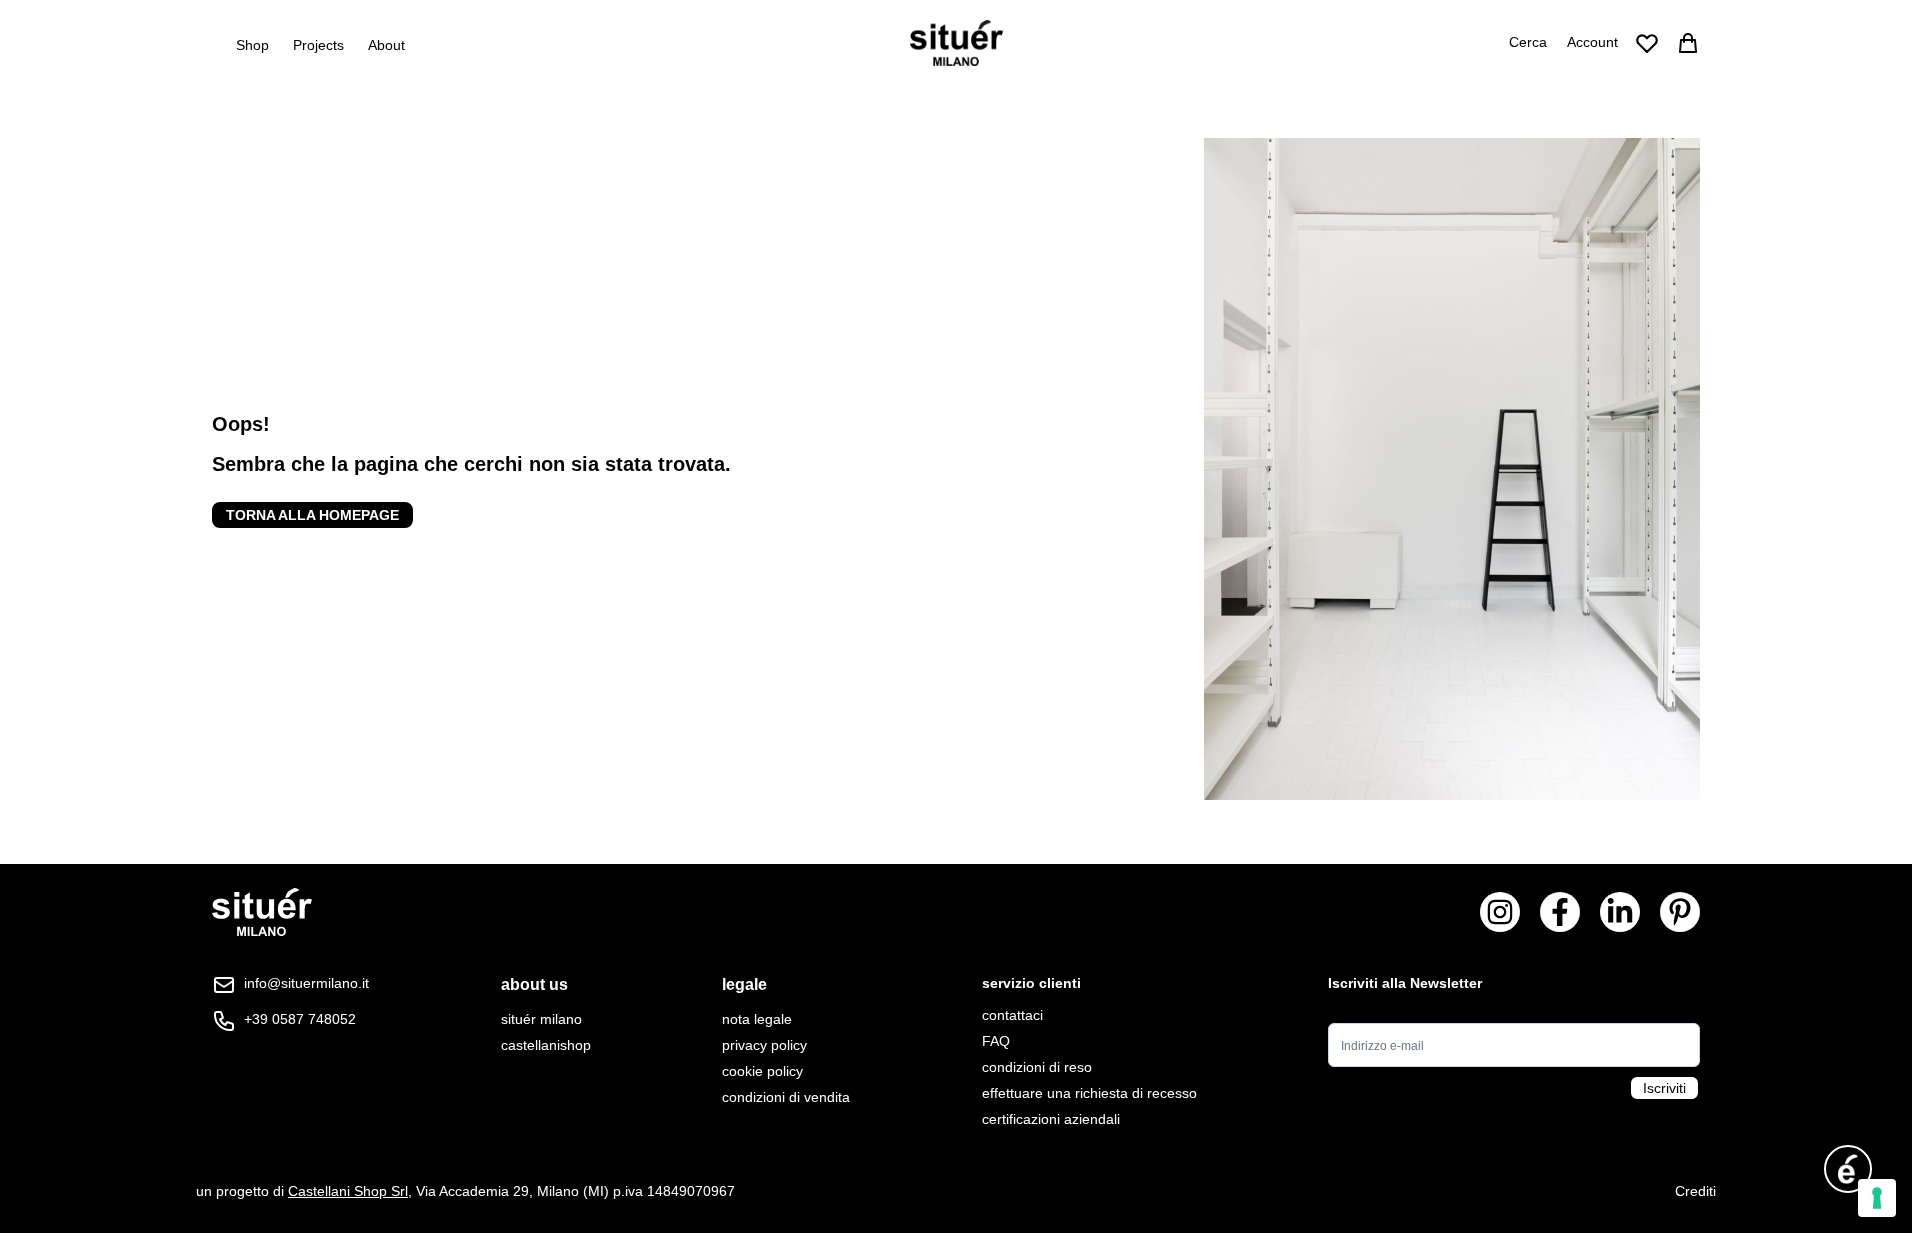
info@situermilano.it (306, 983)
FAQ (996, 1041)
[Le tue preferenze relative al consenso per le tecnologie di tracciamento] (1877, 1198)
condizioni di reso (1037, 1067)
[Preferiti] (1647, 43)
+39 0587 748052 (300, 1019)
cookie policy (762, 1071)
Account (1592, 42)
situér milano (541, 1019)
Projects (318, 45)
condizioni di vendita (786, 1097)
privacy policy (764, 1045)
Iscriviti (1664, 1088)
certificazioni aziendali (1051, 1119)
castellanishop (546, 1045)
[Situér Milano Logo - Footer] (262, 912)
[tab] (546, 985)
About (386, 45)
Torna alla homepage (312, 515)
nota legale (757, 1019)
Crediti (1695, 1191)
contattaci (1012, 1015)
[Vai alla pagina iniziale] (956, 43)
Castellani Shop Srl (348, 1191)
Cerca (1528, 42)
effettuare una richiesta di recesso (1089, 1093)
